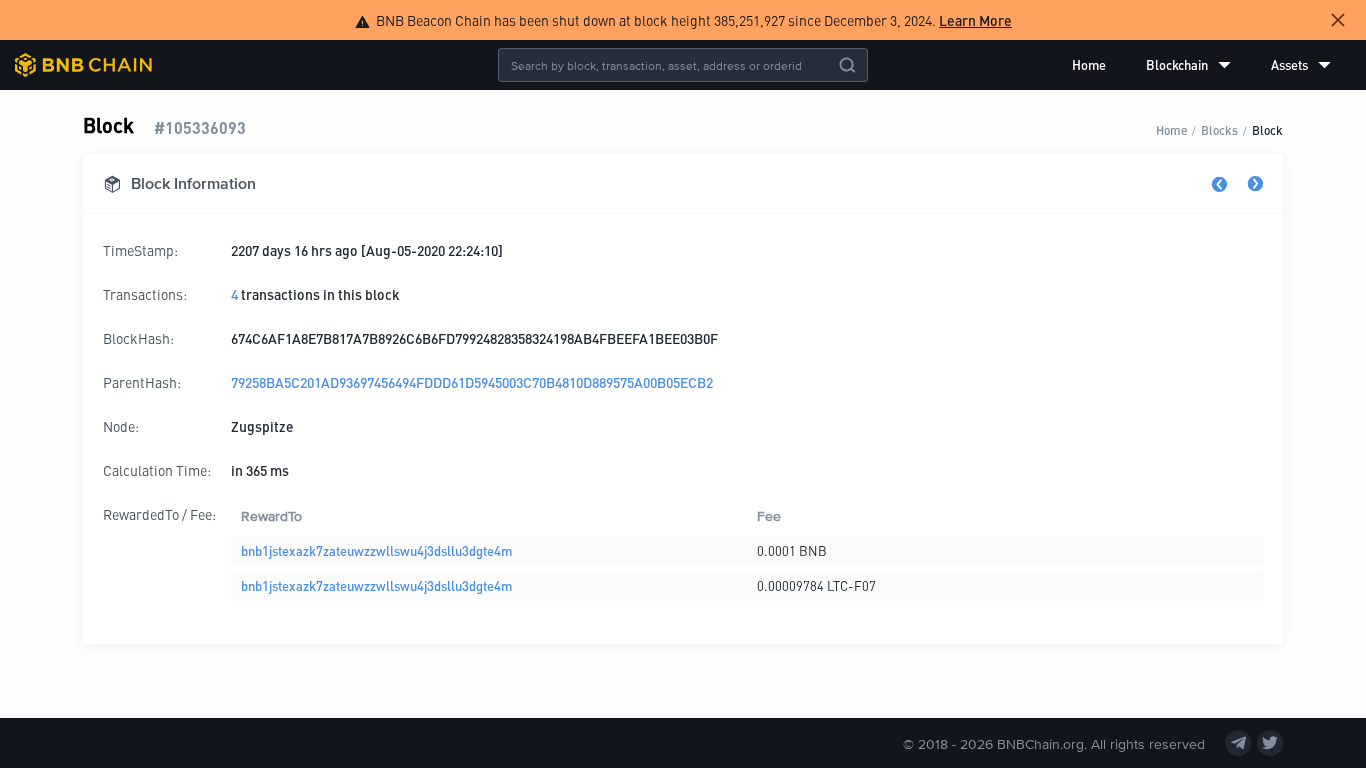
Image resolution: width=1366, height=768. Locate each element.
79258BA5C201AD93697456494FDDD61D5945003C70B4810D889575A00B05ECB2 (472, 382)
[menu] (1201, 65)
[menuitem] (1089, 65)
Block (1267, 129)
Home (1089, 64)
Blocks (1219, 129)
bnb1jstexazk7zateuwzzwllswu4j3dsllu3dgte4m (376, 550)
